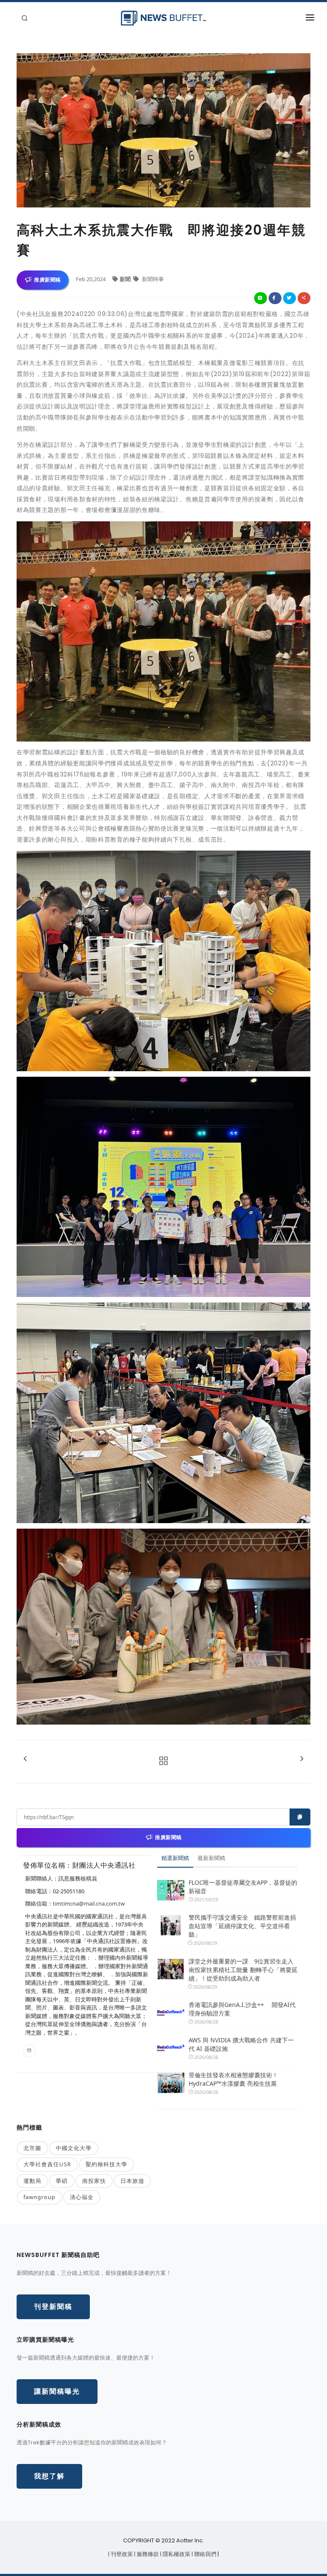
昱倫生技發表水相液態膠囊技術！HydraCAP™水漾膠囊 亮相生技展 (233, 2079)
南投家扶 (94, 2181)
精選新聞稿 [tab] (175, 1858)
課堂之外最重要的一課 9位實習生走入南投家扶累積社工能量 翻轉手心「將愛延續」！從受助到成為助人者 (243, 1970)
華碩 (62, 2181)
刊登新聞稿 (53, 2307)
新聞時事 (152, 279)
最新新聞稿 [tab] (211, 1858)
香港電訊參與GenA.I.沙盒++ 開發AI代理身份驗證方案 (242, 2009)
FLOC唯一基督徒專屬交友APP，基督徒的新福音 (243, 1887)
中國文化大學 (74, 2148)
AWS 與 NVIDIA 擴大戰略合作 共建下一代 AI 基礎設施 (241, 2044)
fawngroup (39, 2197)
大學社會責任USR (47, 2164)
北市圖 (32, 2148)
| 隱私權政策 (176, 2554)
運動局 (32, 2181)
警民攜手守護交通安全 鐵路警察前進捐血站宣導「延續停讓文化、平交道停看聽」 (242, 1926)
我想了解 (49, 2476)
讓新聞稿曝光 (57, 2391)
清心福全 (82, 2197)
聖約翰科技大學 (106, 2164)
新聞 (126, 279)
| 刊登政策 (121, 2554)
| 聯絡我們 (205, 2554)
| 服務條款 (147, 2554)
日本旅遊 (132, 2181)
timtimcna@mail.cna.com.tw (89, 1903)
